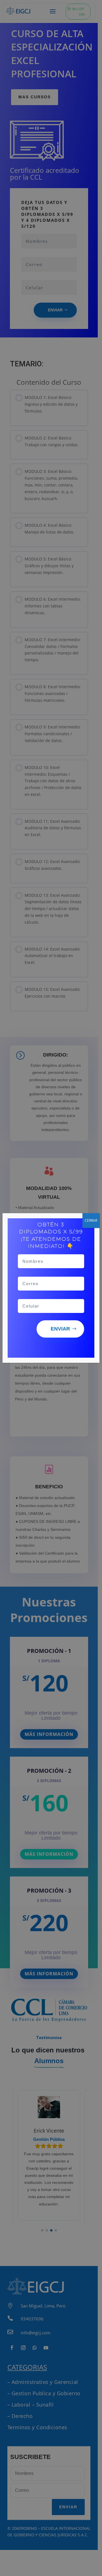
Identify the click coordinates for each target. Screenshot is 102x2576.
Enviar (60, 1329)
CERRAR (91, 1220)
